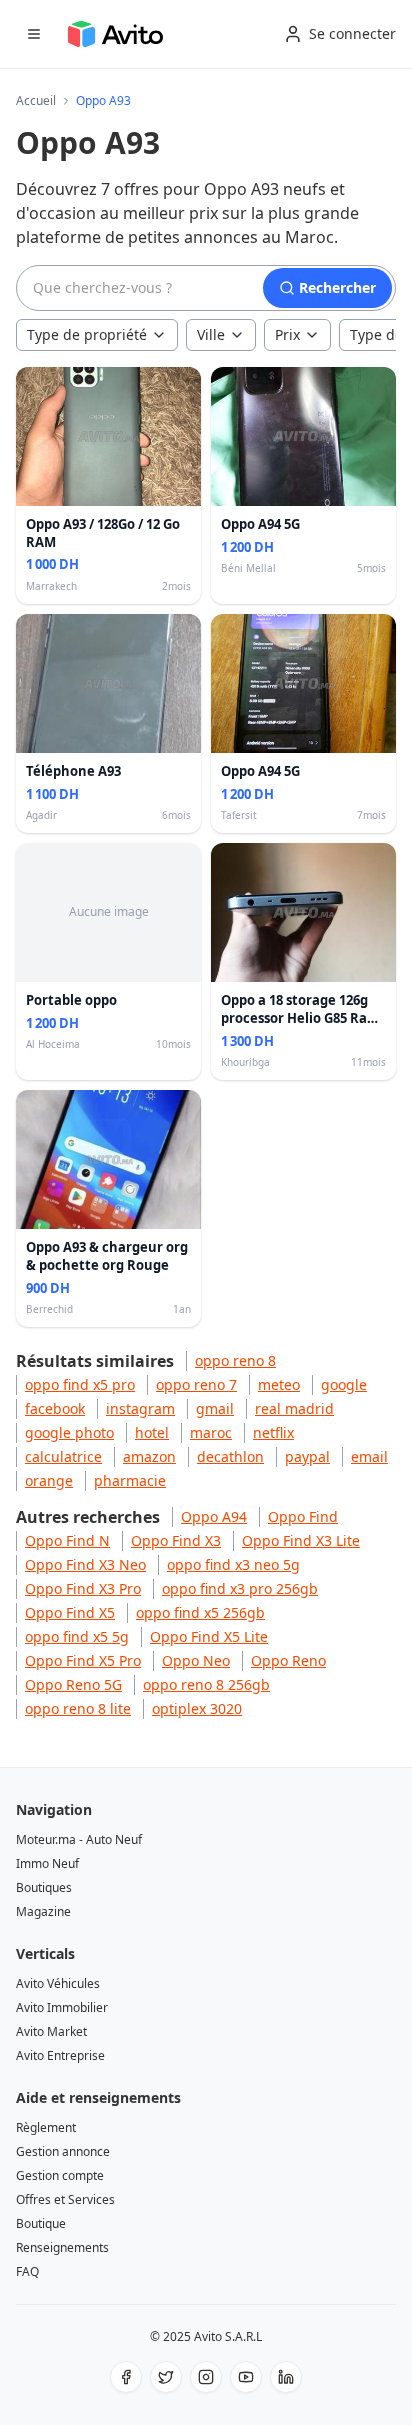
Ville (211, 334)
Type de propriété (87, 334)
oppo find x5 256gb (200, 1612)
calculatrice (63, 1456)
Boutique (41, 2223)
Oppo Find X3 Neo (85, 1564)
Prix (287, 334)
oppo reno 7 (196, 1384)
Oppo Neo (196, 1660)
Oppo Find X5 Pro (83, 1660)
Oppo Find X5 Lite (209, 1636)
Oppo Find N (67, 1540)
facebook (55, 1408)
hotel (152, 1432)
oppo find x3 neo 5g (233, 1564)
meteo (279, 1384)
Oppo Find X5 (70, 1612)
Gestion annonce (63, 2151)
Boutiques (44, 1887)
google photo (69, 1432)
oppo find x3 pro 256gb (240, 1588)
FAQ (27, 2271)
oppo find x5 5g (77, 1636)
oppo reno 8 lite (78, 1708)
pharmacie (130, 1480)
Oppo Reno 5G (73, 1684)
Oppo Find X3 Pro (83, 1588)
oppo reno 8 (235, 1360)
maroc (211, 1432)
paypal (307, 1456)
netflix (273, 1432)
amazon (149, 1456)
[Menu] (34, 34)
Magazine (43, 1911)
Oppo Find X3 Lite (301, 1540)
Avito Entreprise (60, 2055)
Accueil (36, 101)
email (369, 1456)
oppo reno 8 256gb (206, 1684)
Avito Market (51, 2031)
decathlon (230, 1456)
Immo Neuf (47, 1863)
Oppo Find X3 (176, 1540)
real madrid (294, 1408)
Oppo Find (303, 1516)
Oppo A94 (214, 1516)
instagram (140, 1408)
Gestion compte (60, 2175)
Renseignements (62, 2247)
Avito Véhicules (58, 1983)
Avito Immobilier (62, 2007)
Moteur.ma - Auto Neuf (79, 1839)
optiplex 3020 (197, 1708)
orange (49, 1480)
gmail (215, 1408)
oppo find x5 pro (80, 1384)
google (344, 1384)
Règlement (46, 2127)
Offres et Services (65, 2199)
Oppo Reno (288, 1660)
